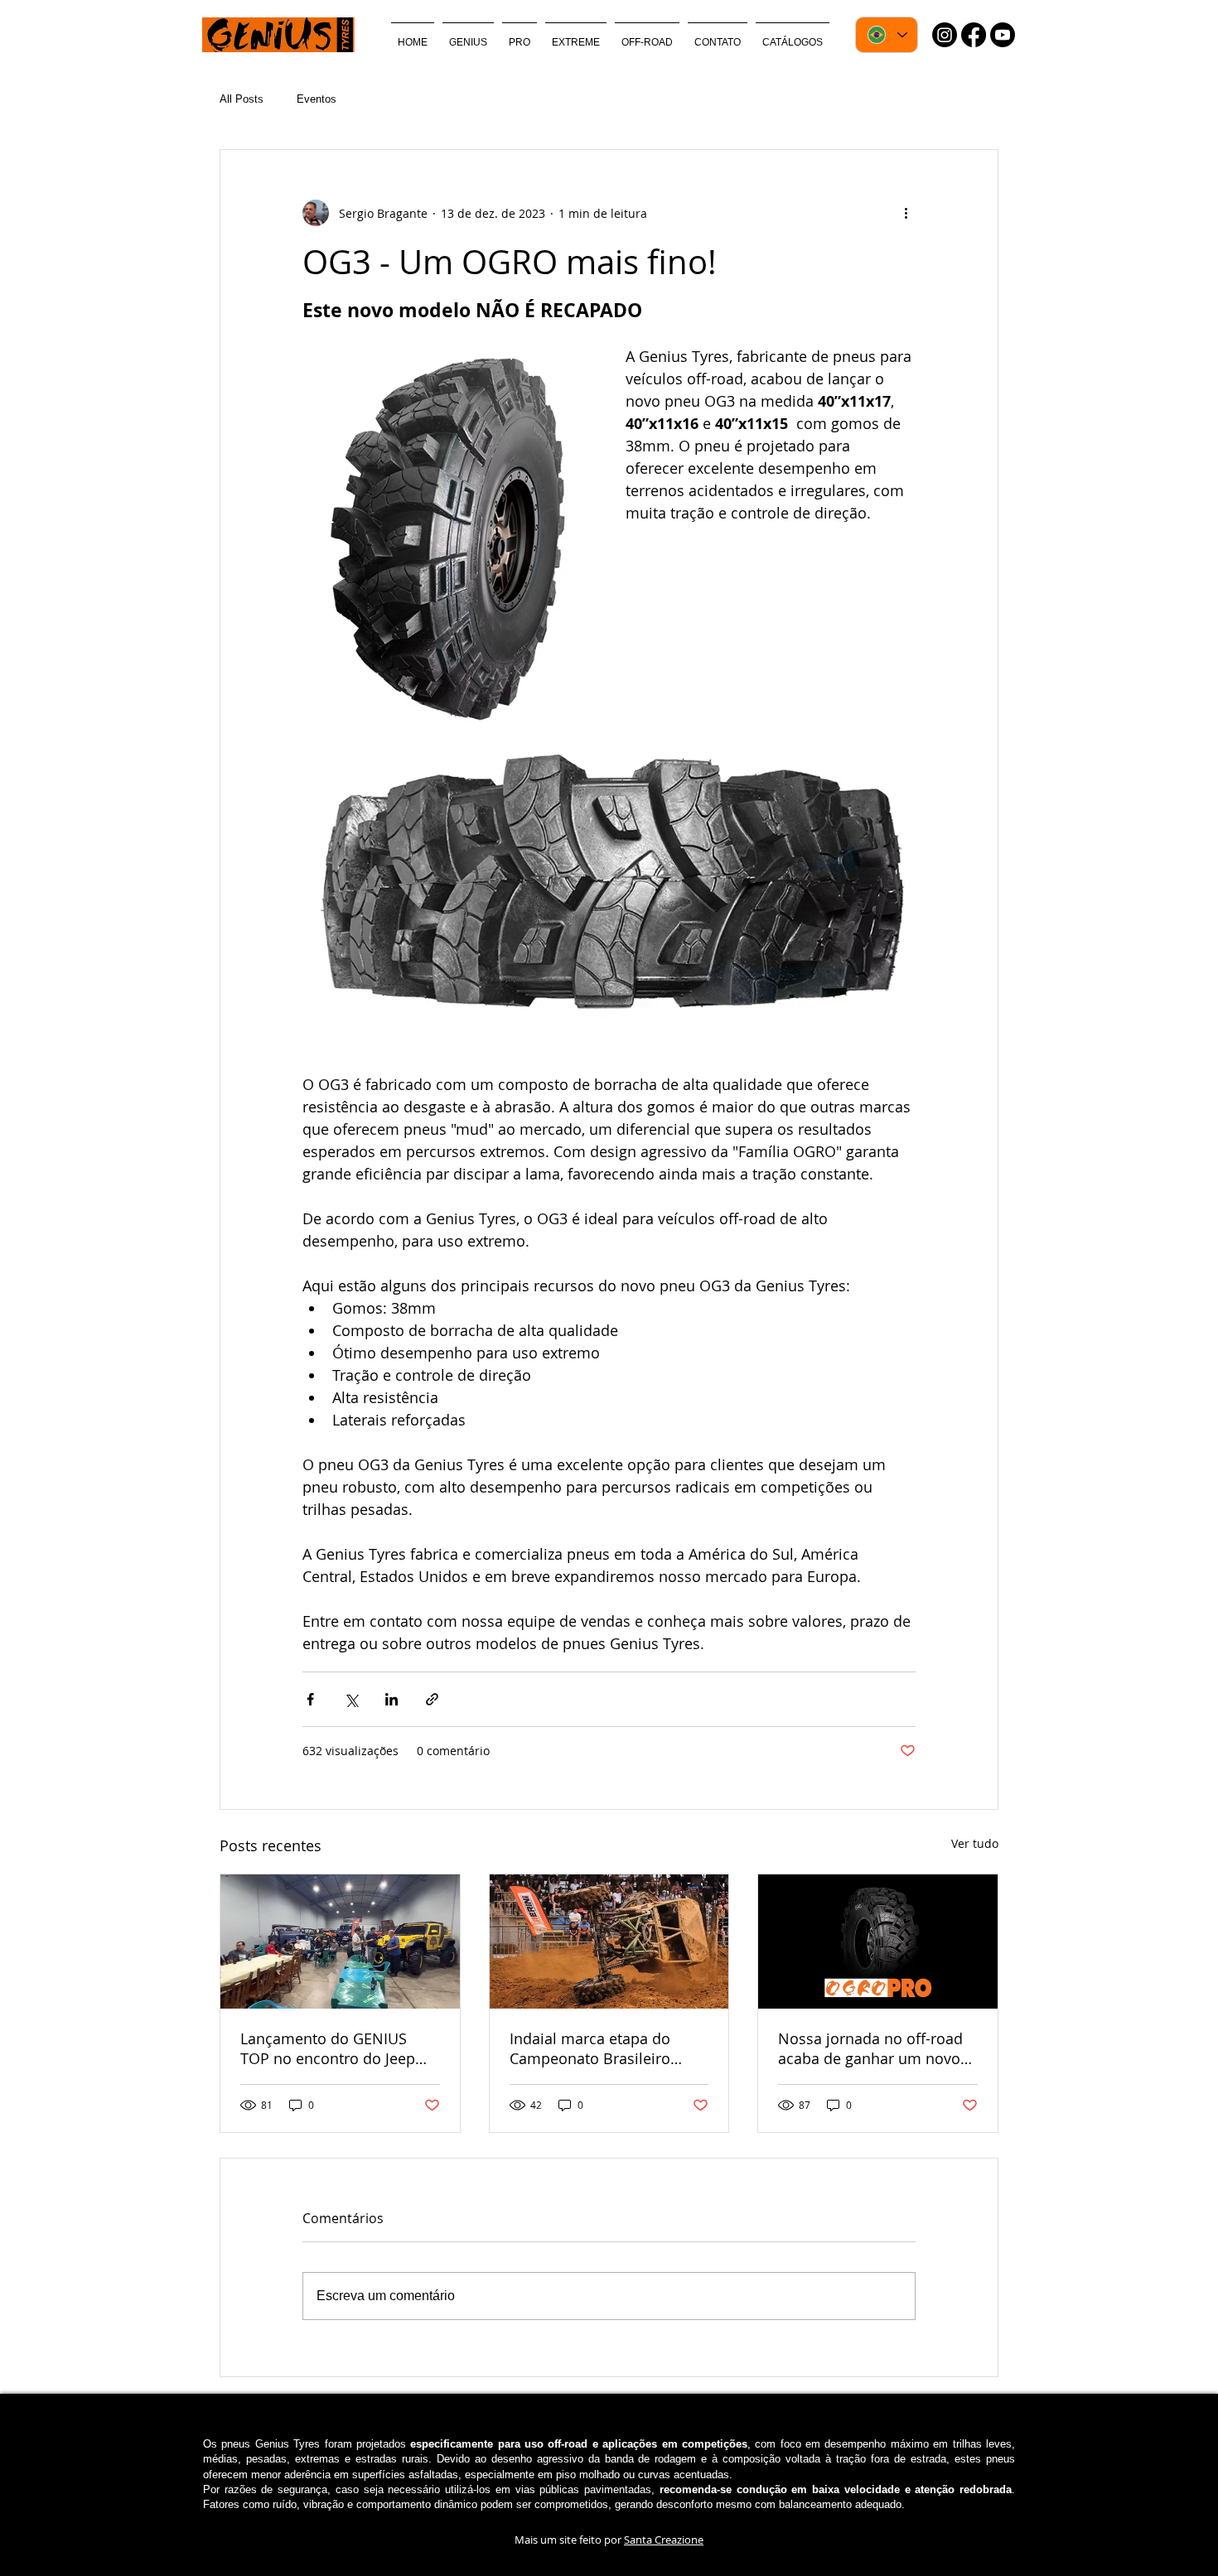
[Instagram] (945, 35)
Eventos (317, 99)
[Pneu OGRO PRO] (878, 1942)
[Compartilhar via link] (432, 1699)
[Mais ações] (906, 213)
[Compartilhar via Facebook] (310, 1699)
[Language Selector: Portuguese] (887, 35)
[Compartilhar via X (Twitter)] (351, 1699)
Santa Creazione (664, 2540)
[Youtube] (1003, 35)
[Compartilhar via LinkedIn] (391, 1699)
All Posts (242, 99)
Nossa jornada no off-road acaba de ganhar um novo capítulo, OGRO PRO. (870, 2048)
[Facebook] (974, 35)
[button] (520, 35)
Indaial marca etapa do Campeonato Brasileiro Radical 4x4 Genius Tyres (596, 2048)
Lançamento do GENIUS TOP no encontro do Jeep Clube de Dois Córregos (328, 2048)
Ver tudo (975, 1843)
